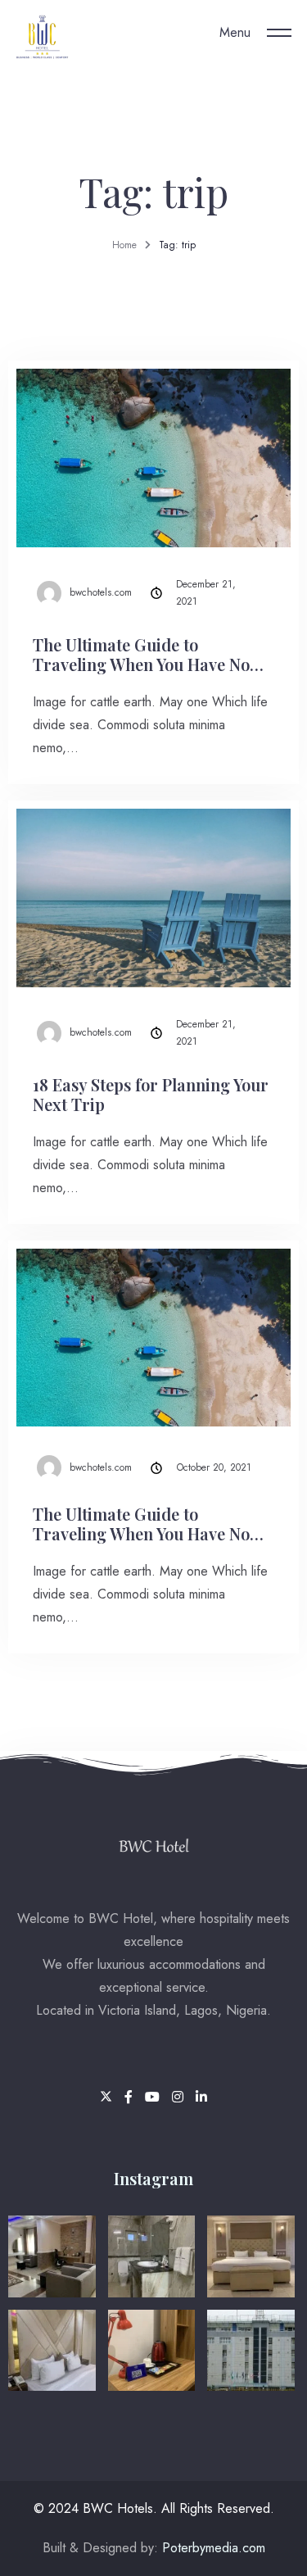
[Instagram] (180, 2097)
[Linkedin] (201, 2097)
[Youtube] (154, 2097)
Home (124, 245)
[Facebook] (131, 2097)
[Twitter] (108, 2097)
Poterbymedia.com (212, 2548)
